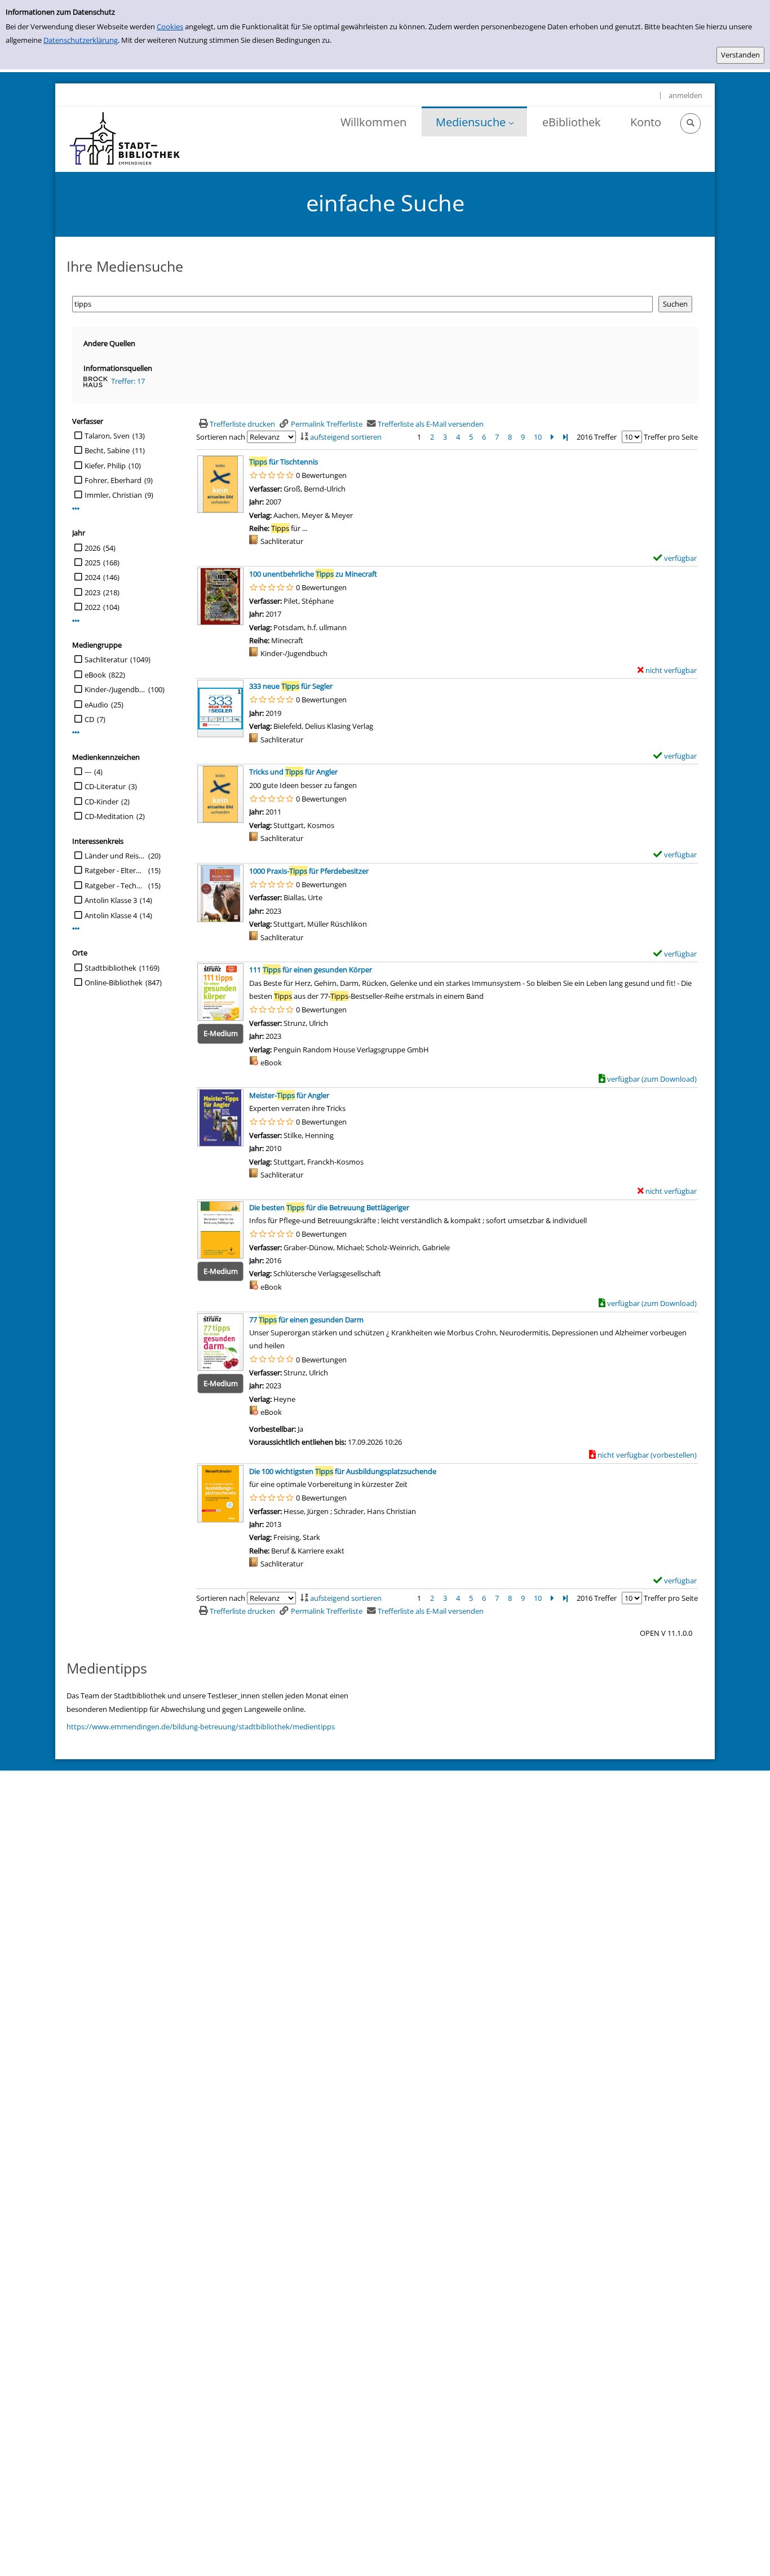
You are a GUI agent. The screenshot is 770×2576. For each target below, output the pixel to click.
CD (89, 719)
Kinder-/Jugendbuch (115, 689)
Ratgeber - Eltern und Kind (115, 870)
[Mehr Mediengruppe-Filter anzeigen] (76, 732)
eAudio (96, 705)
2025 (92, 563)
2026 (92, 548)
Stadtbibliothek (110, 968)
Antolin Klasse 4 (111, 915)
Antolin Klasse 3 (111, 900)
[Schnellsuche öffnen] (691, 123)
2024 (92, 577)
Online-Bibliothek (114, 982)
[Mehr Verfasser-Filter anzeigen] (76, 509)
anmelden (685, 95)
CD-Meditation (109, 816)
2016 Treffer (597, 437)
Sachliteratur (106, 660)
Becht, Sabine (107, 450)
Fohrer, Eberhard (113, 480)
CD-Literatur (105, 786)
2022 (92, 607)
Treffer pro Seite (671, 437)
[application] (474, 121)
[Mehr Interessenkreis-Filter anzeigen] (76, 929)
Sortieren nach (221, 437)
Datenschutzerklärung (81, 40)
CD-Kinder (101, 802)
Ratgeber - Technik (115, 886)
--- (88, 772)
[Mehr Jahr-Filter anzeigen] (76, 621)
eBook (95, 675)
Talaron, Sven (107, 436)
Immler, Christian (113, 495)
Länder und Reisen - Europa (115, 856)
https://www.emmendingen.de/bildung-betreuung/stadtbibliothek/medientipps (201, 1727)
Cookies (170, 26)
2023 (92, 592)
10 (538, 437)
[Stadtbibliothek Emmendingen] (125, 139)
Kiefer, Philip (105, 466)
